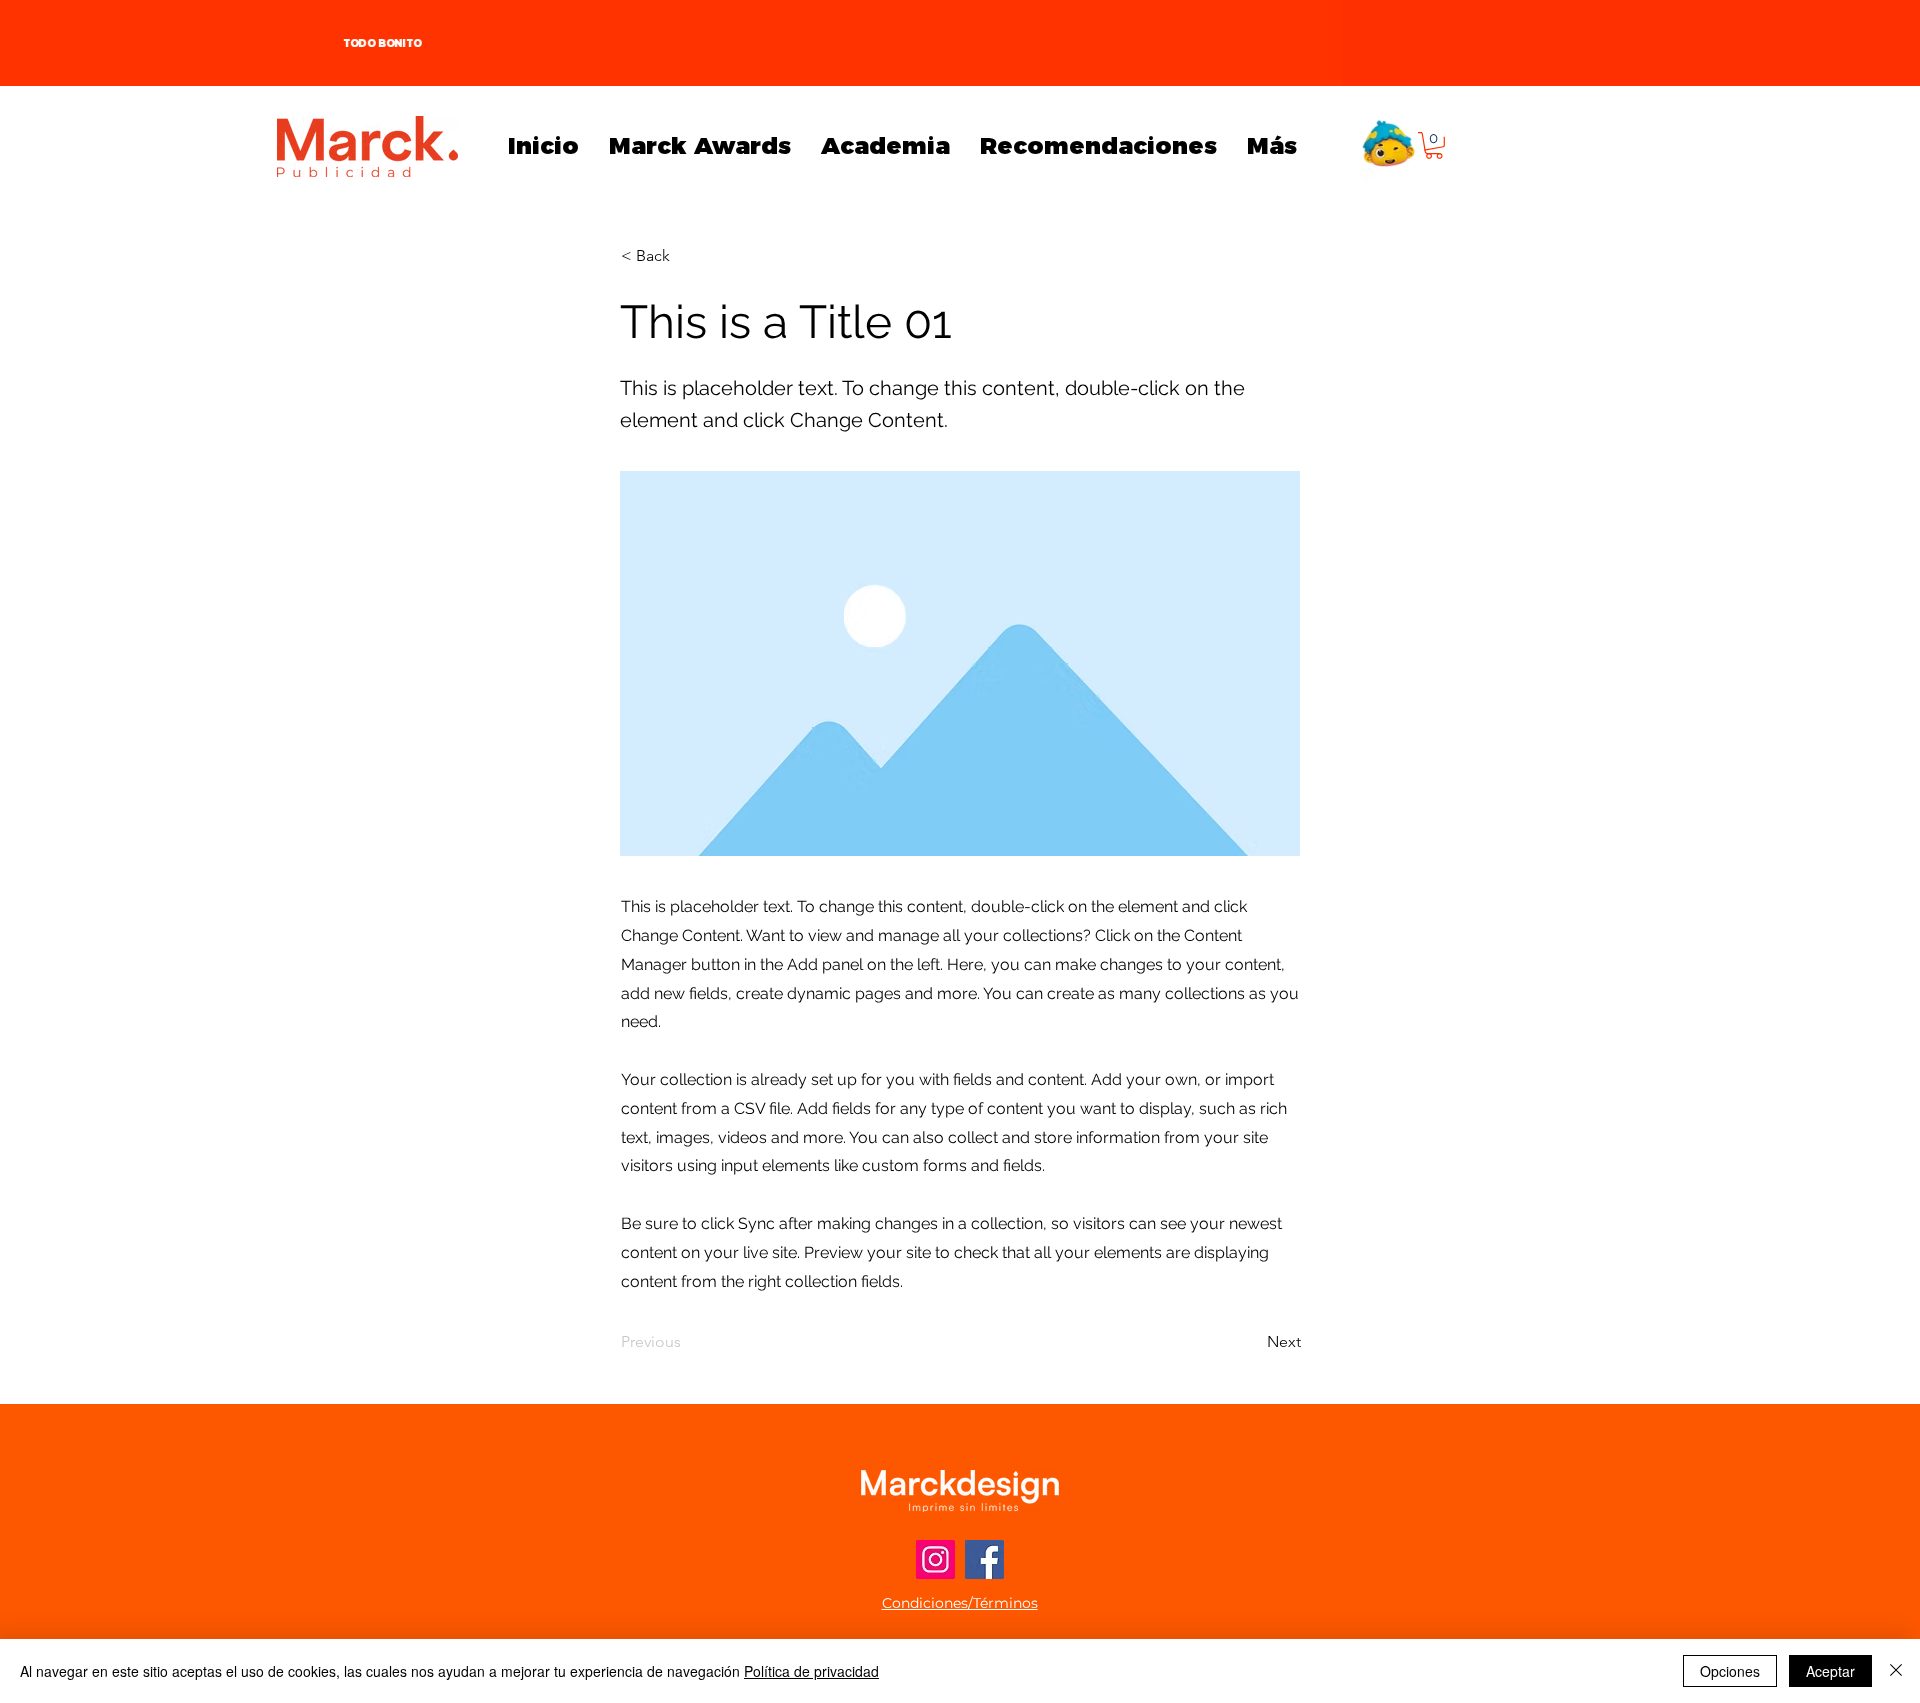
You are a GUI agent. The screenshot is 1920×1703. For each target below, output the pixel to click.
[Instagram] (935, 1559)
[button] (1434, 145)
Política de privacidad (811, 1671)
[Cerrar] (1896, 1671)
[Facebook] (984, 1559)
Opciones (1730, 1671)
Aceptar (1830, 1671)
